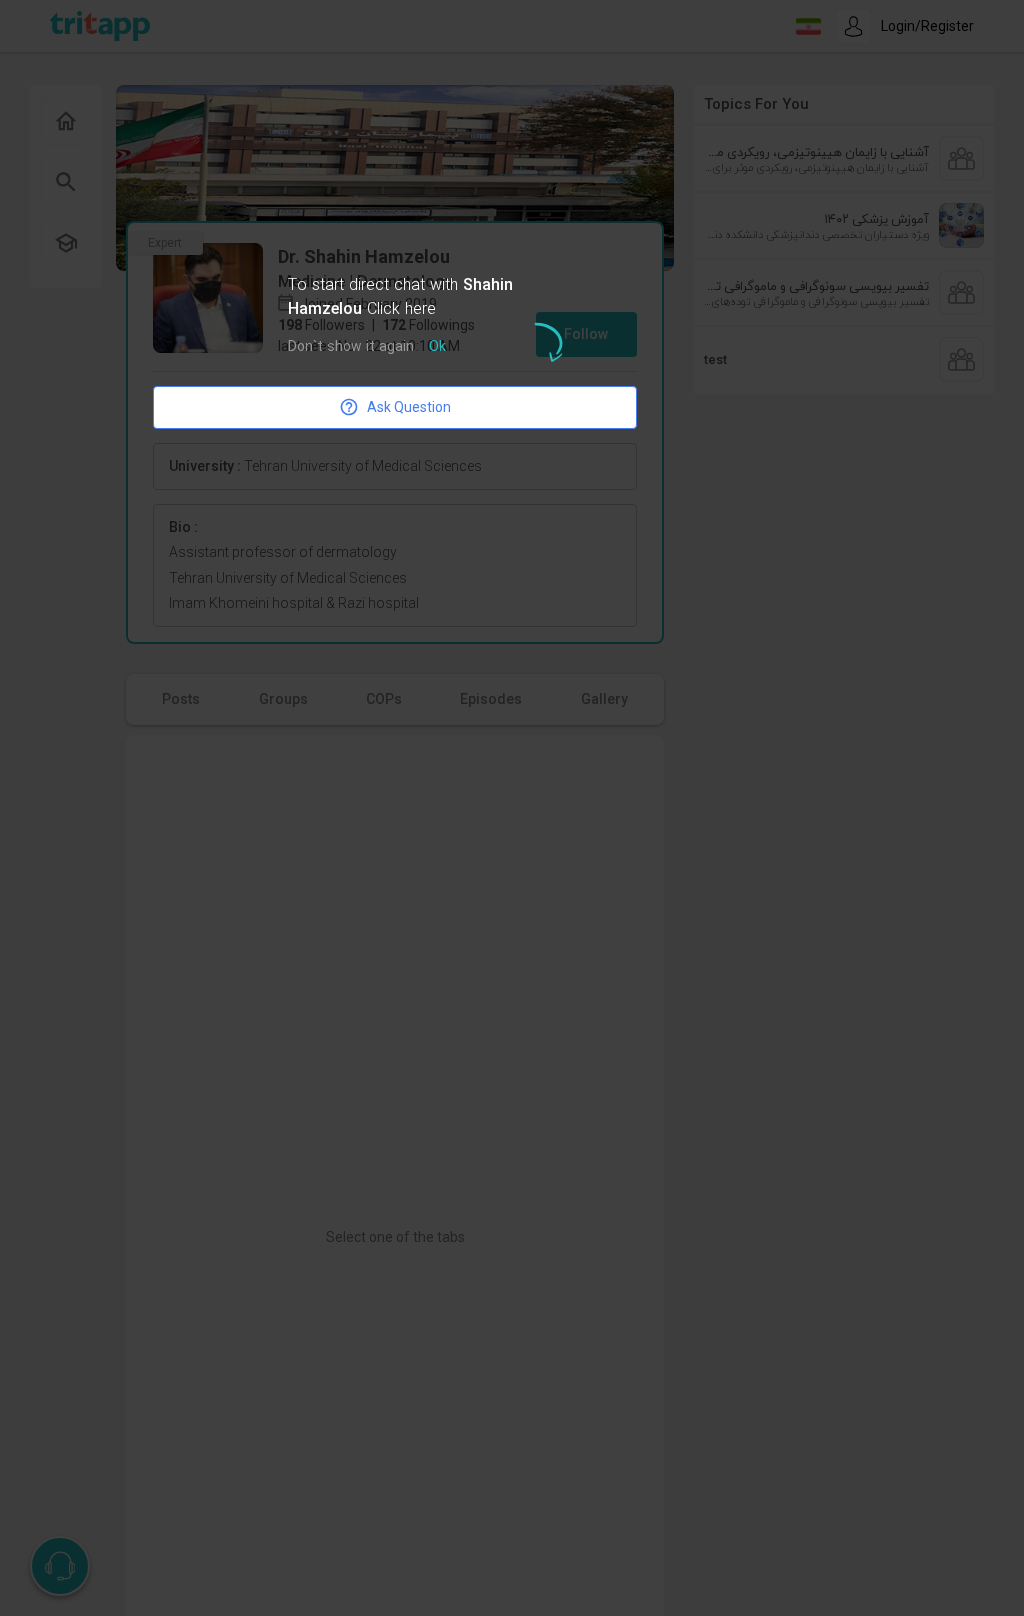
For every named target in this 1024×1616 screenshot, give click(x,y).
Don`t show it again (351, 347)
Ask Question (409, 407)
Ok (437, 347)
